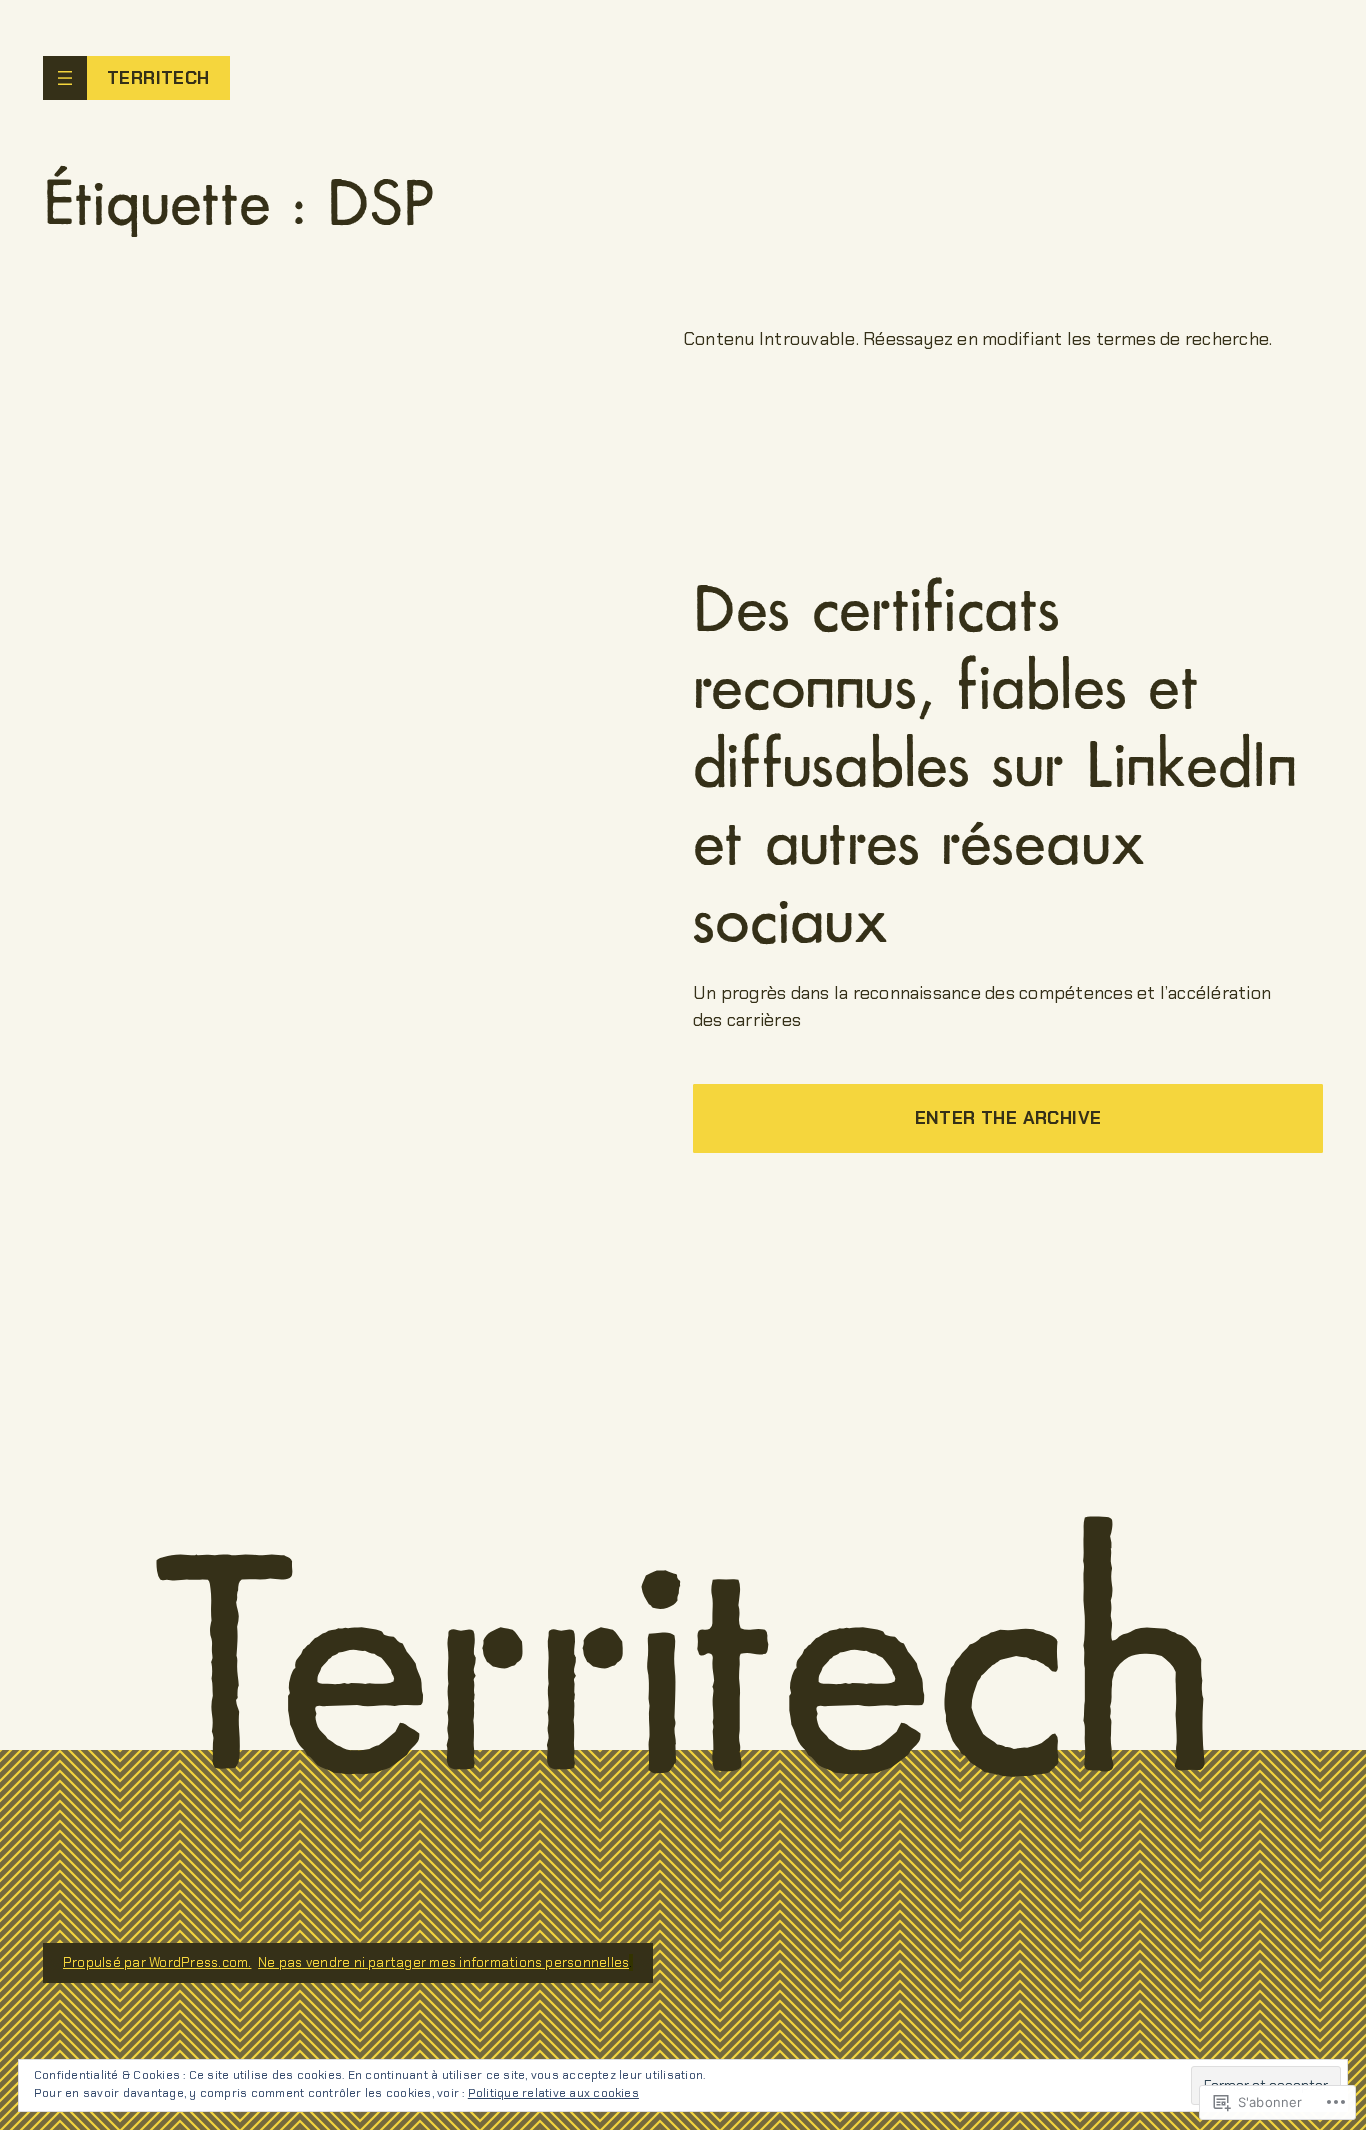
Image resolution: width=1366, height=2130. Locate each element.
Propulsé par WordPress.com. (157, 1962)
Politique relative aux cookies (553, 2093)
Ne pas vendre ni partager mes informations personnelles (443, 1962)
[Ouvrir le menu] (65, 78)
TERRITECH (158, 78)
